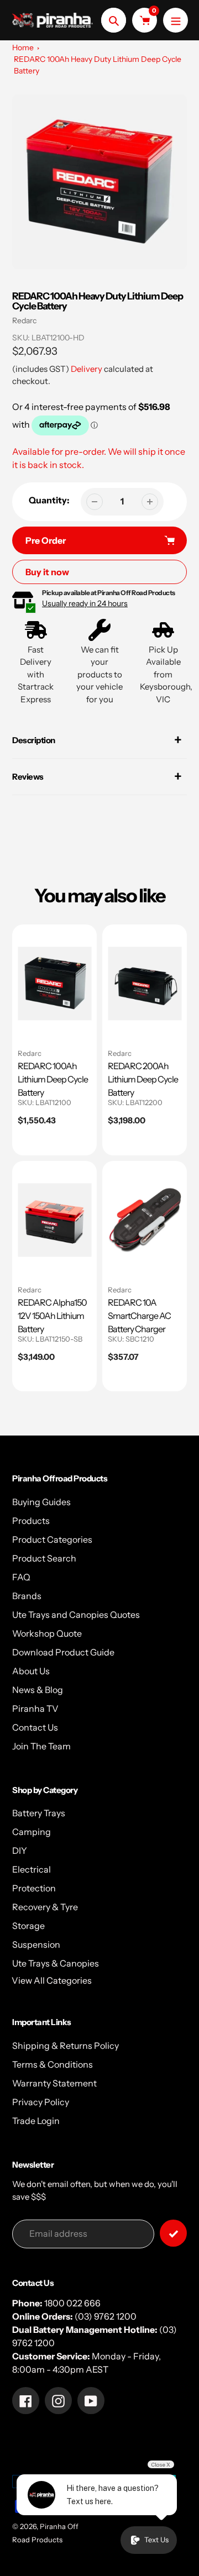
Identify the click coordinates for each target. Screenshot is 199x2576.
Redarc (24, 320)
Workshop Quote (47, 1633)
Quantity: (49, 500)
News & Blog (38, 1690)
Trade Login (36, 2121)
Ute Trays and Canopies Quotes (76, 1615)
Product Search (44, 1558)
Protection (34, 1888)
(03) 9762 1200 (106, 2316)
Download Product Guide (63, 1652)
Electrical (32, 1869)
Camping (32, 1832)
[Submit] (173, 2233)
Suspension (36, 1944)
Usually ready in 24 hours (85, 603)
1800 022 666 (72, 2303)
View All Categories (52, 1980)
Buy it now (47, 572)
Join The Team (41, 1746)
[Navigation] (176, 20)
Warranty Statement (54, 2083)
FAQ (21, 1577)
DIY (20, 1850)
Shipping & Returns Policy (66, 2046)
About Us (31, 1671)
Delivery (87, 369)
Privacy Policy (41, 2102)
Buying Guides (41, 1502)
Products (31, 1521)
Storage (28, 1926)
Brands (27, 1596)
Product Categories (52, 1539)
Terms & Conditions (53, 2064)
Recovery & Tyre (45, 1907)
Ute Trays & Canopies (56, 1963)
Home (23, 48)
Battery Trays (39, 1813)
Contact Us (35, 1727)
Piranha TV (35, 1708)
